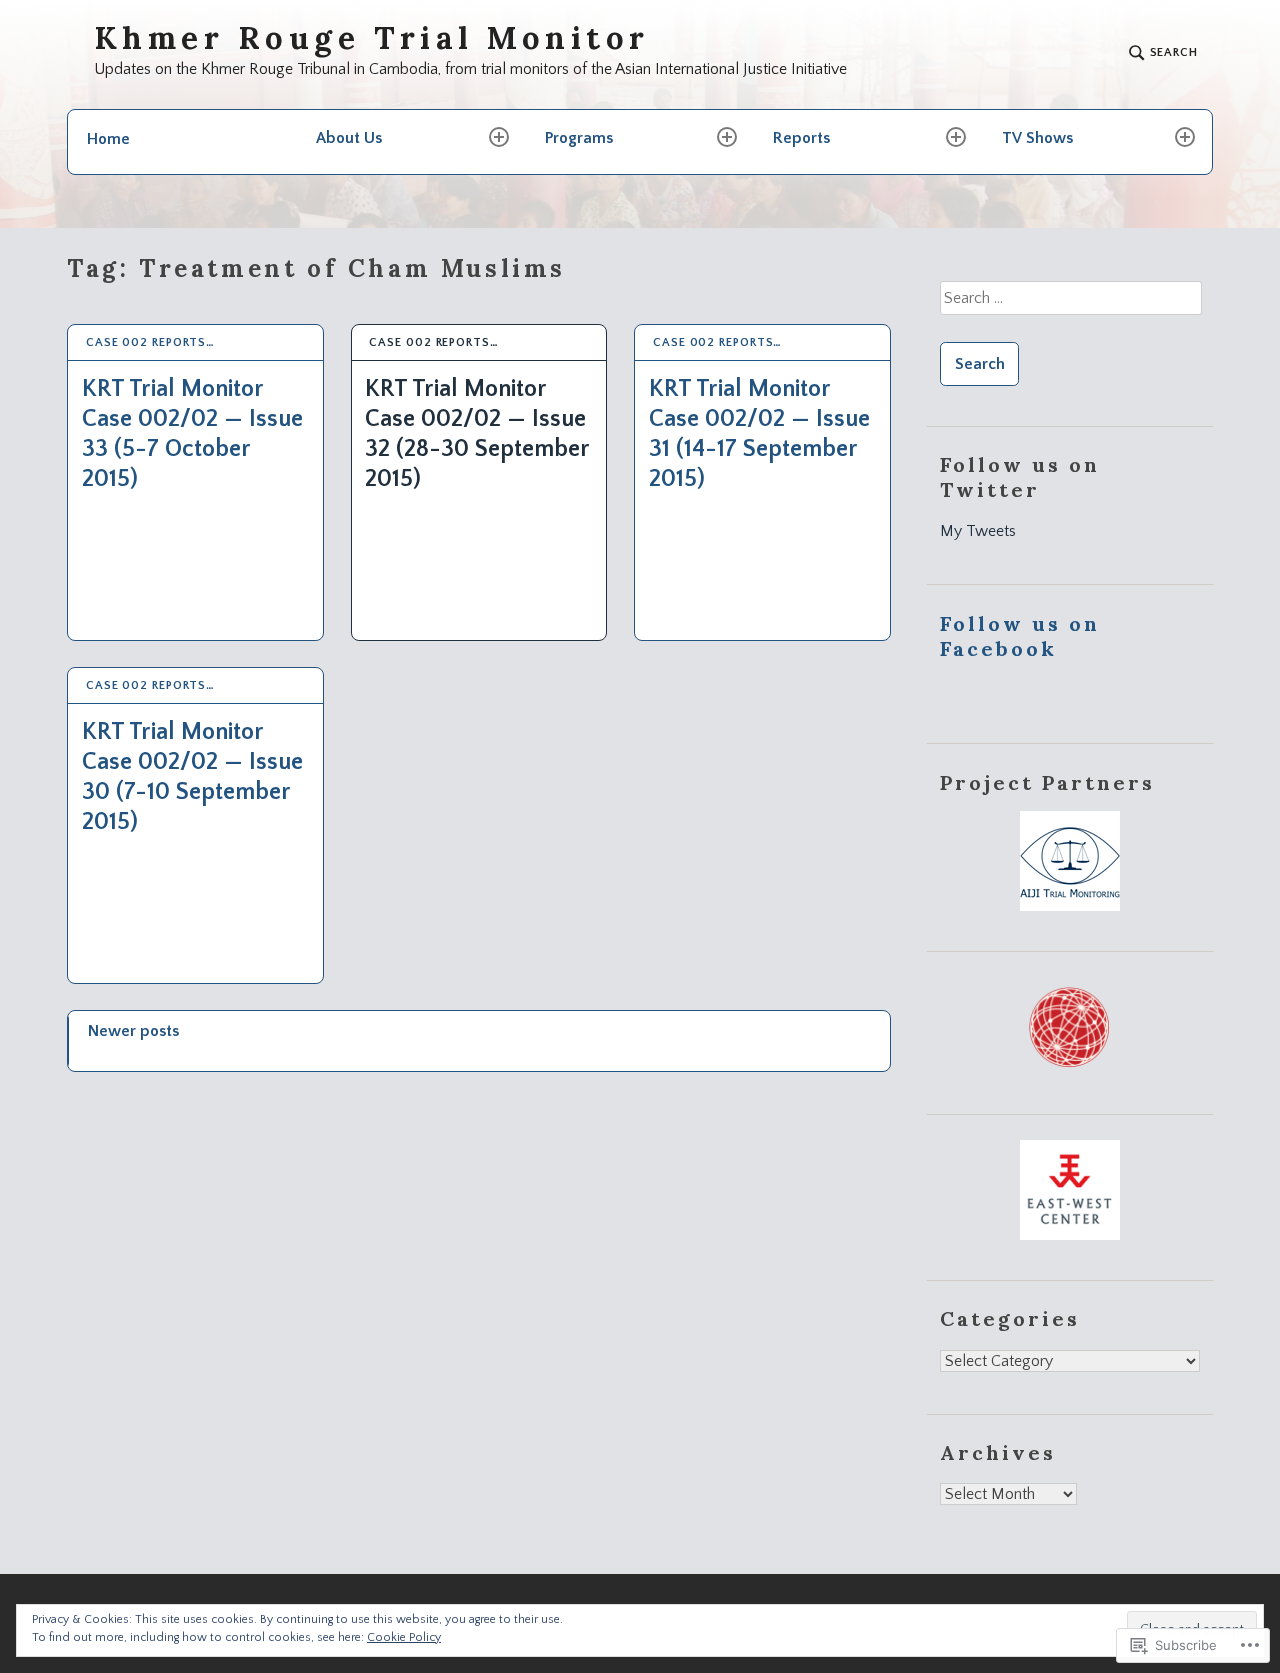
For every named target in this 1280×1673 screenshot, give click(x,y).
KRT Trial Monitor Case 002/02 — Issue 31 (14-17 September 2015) (759, 434)
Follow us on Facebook (1020, 636)
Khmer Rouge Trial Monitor (372, 38)
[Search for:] (1070, 305)
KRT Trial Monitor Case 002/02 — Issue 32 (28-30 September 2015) (477, 434)
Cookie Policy (404, 1637)
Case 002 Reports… (150, 342)
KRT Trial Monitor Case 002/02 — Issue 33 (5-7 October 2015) (192, 434)
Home (108, 139)
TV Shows (1037, 138)
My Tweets (978, 531)
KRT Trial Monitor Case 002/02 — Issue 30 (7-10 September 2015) (192, 777)
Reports (801, 138)
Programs (579, 138)
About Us (349, 138)
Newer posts (133, 1031)
